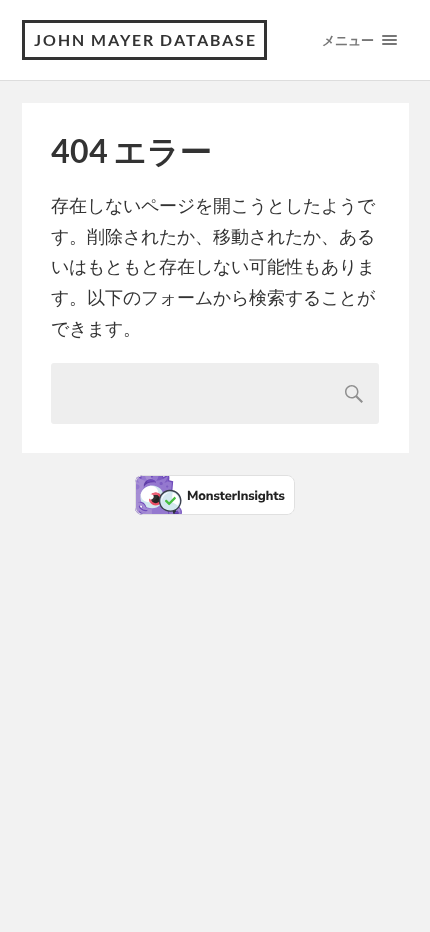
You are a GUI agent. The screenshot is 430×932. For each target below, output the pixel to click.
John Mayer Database (145, 39)
